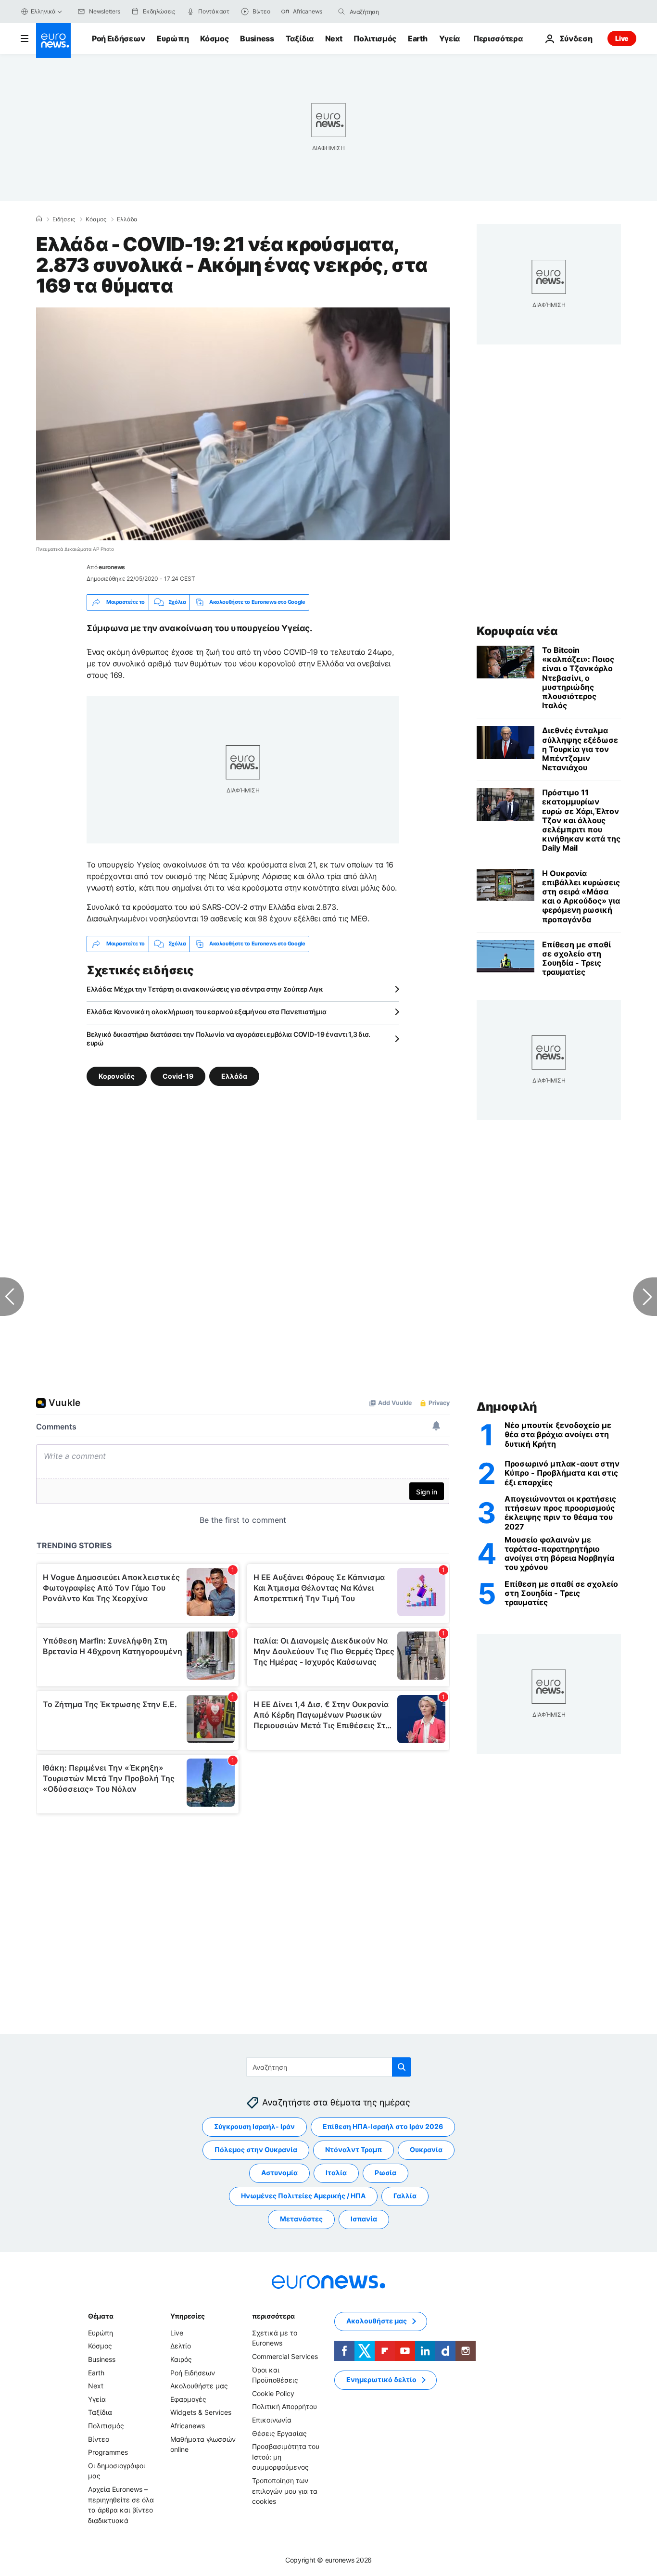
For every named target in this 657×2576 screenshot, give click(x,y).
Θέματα (101, 2316)
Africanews (188, 2426)
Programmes (108, 2452)
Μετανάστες (301, 2219)
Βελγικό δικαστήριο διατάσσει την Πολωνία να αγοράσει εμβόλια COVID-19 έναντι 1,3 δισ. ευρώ (228, 1039)
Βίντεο (99, 2439)
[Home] (39, 219)
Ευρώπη (173, 38)
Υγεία (449, 38)
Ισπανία (364, 2219)
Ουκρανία (426, 2149)
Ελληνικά (43, 11)
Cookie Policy (273, 2393)
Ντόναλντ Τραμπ (354, 2149)
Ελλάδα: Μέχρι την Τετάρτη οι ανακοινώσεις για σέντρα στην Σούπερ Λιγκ (205, 989)
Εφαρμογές (188, 2399)
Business (257, 38)
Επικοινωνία (272, 2420)
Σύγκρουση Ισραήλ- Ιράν (254, 2126)
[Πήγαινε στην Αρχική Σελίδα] (53, 40)
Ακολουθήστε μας (199, 2386)
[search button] (341, 12)
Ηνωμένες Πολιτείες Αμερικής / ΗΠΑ (303, 2196)
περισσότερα (273, 2316)
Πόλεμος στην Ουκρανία (256, 2149)
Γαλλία (405, 2196)
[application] (243, 424)
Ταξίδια (300, 38)
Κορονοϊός (117, 1076)
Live (622, 38)
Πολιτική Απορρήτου (284, 2406)
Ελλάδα (127, 219)
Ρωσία (385, 2173)
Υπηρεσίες (188, 2316)
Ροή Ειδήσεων (119, 38)
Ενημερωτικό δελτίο (381, 2379)
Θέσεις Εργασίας (279, 2433)
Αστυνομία (279, 2173)
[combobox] (390, 12)
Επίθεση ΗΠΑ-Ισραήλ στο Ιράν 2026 (383, 2126)
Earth (417, 38)
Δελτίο (181, 2346)
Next (334, 38)
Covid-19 (178, 1076)
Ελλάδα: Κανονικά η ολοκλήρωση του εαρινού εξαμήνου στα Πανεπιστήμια (206, 1012)
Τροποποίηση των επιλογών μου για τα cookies (285, 2491)
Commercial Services (285, 2356)
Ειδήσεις (64, 219)
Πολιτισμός (375, 38)
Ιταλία (336, 2173)
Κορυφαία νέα (517, 631)
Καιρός (181, 2359)
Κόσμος (214, 38)
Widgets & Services (201, 2412)
